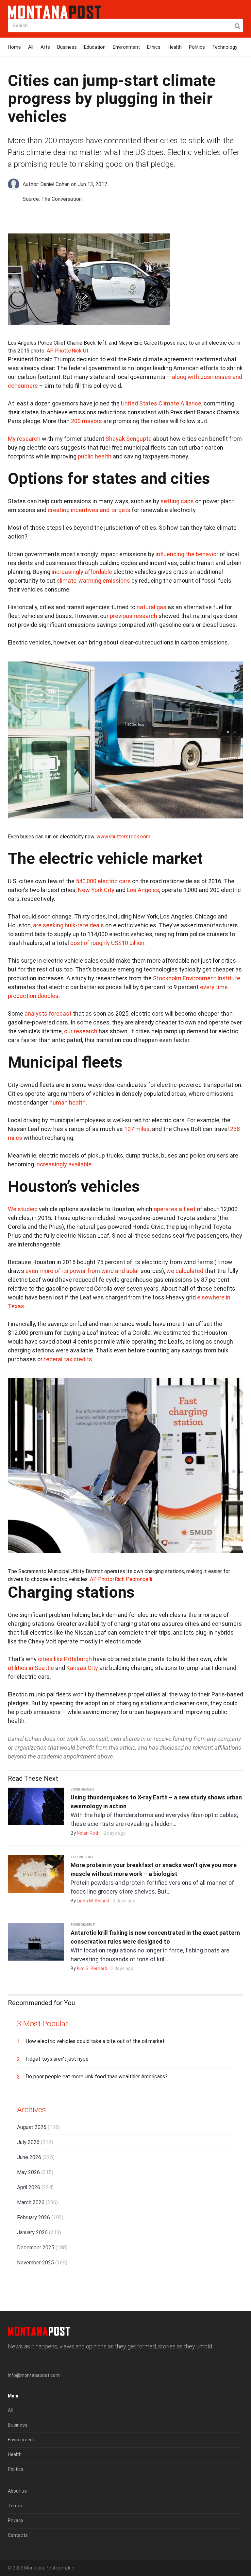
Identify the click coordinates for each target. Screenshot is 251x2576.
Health (175, 47)
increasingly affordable (82, 572)
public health (95, 456)
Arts (45, 47)
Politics (197, 47)
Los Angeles (143, 890)
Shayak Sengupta (129, 439)
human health (67, 1102)
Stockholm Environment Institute (197, 978)
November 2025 (42, 2263)
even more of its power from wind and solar (82, 1271)
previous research (134, 616)
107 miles (137, 1129)
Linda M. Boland (93, 1901)
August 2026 (38, 2127)
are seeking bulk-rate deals (68, 925)
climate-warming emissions (93, 581)
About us (17, 2491)
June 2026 (36, 2157)
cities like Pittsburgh (65, 1659)
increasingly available (63, 1164)
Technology (225, 47)
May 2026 (35, 2172)
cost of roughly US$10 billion (107, 943)
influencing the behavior (187, 554)
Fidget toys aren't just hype (57, 2059)
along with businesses (201, 377)
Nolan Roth (88, 1833)
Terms (15, 2506)
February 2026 (40, 2217)
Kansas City (82, 1668)
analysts (36, 1013)
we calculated (185, 1271)
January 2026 (39, 2233)
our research (81, 1031)
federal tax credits (68, 1359)
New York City (96, 890)
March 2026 (37, 2202)
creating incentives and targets (89, 510)
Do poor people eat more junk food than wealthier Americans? (97, 2077)
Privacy (16, 2520)
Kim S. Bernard (92, 1968)
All (31, 47)
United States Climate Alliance (161, 403)
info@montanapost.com (34, 2375)
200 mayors (86, 421)
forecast (60, 1013)
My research (24, 439)
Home (14, 47)
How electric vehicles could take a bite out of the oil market (95, 2041)
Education (95, 47)
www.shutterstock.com (123, 837)
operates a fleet (175, 1209)
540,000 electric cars (103, 881)
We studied (23, 1209)
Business (67, 47)
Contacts (18, 2535)
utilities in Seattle (31, 1668)
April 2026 (35, 2187)
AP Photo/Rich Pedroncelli (121, 1579)
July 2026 (35, 2142)
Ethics (154, 47)
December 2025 (42, 2248)
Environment (126, 47)
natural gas (151, 607)
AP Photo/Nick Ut (68, 351)
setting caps (177, 501)
